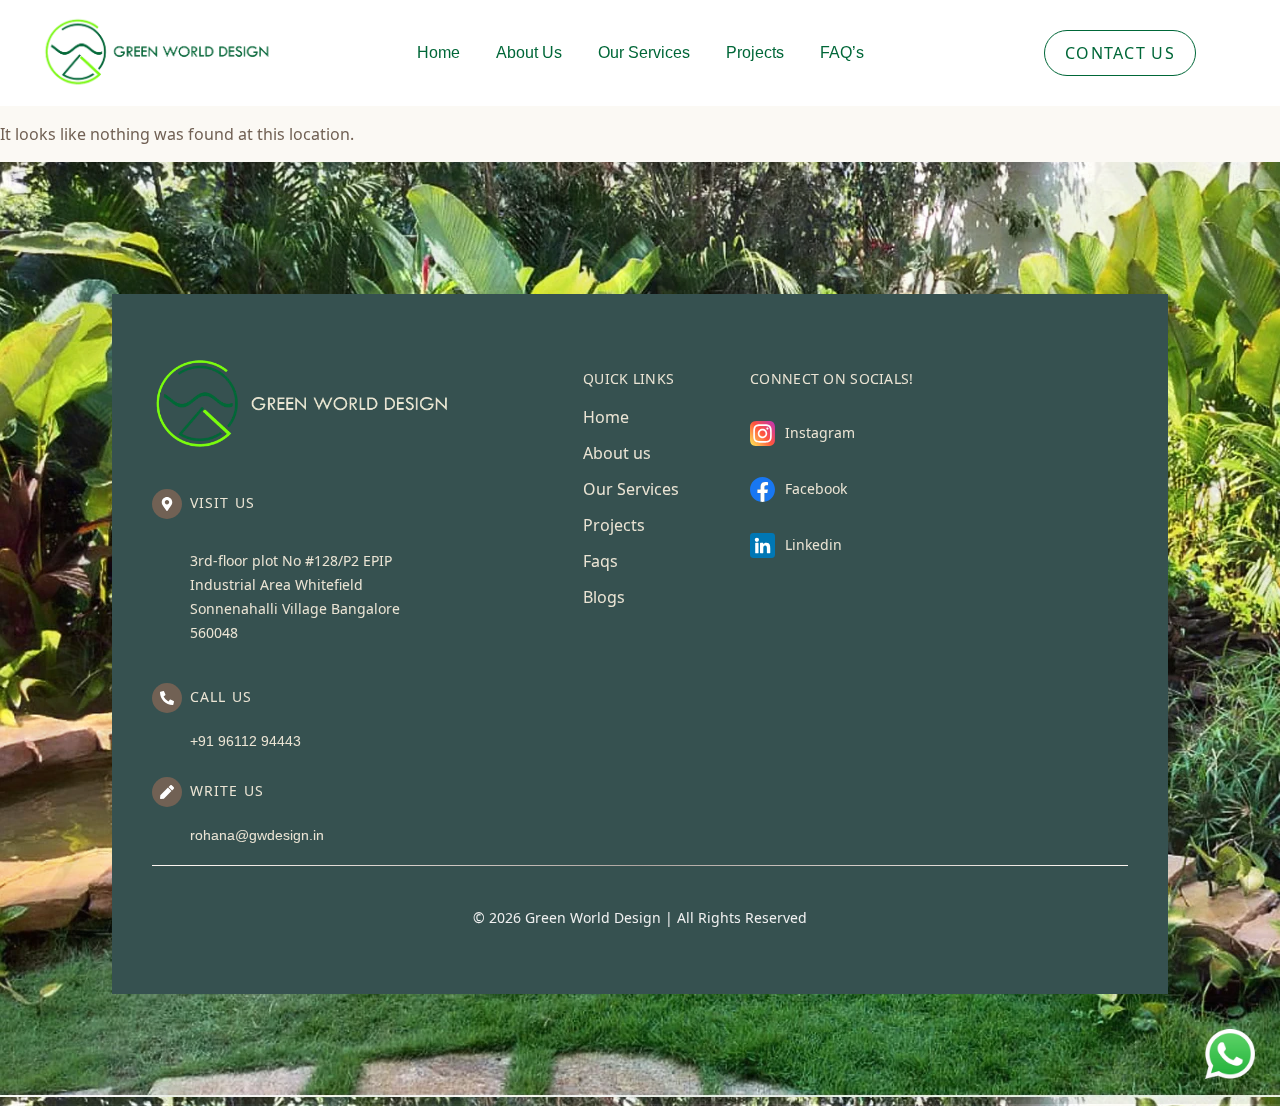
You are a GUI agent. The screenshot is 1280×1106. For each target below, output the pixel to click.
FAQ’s (842, 52)
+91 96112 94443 (245, 741)
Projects (755, 52)
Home (438, 52)
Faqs (600, 561)
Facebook (816, 488)
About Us (529, 52)
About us (617, 453)
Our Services (644, 52)
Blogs (604, 597)
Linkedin (813, 544)
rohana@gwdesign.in (257, 835)
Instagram (820, 432)
